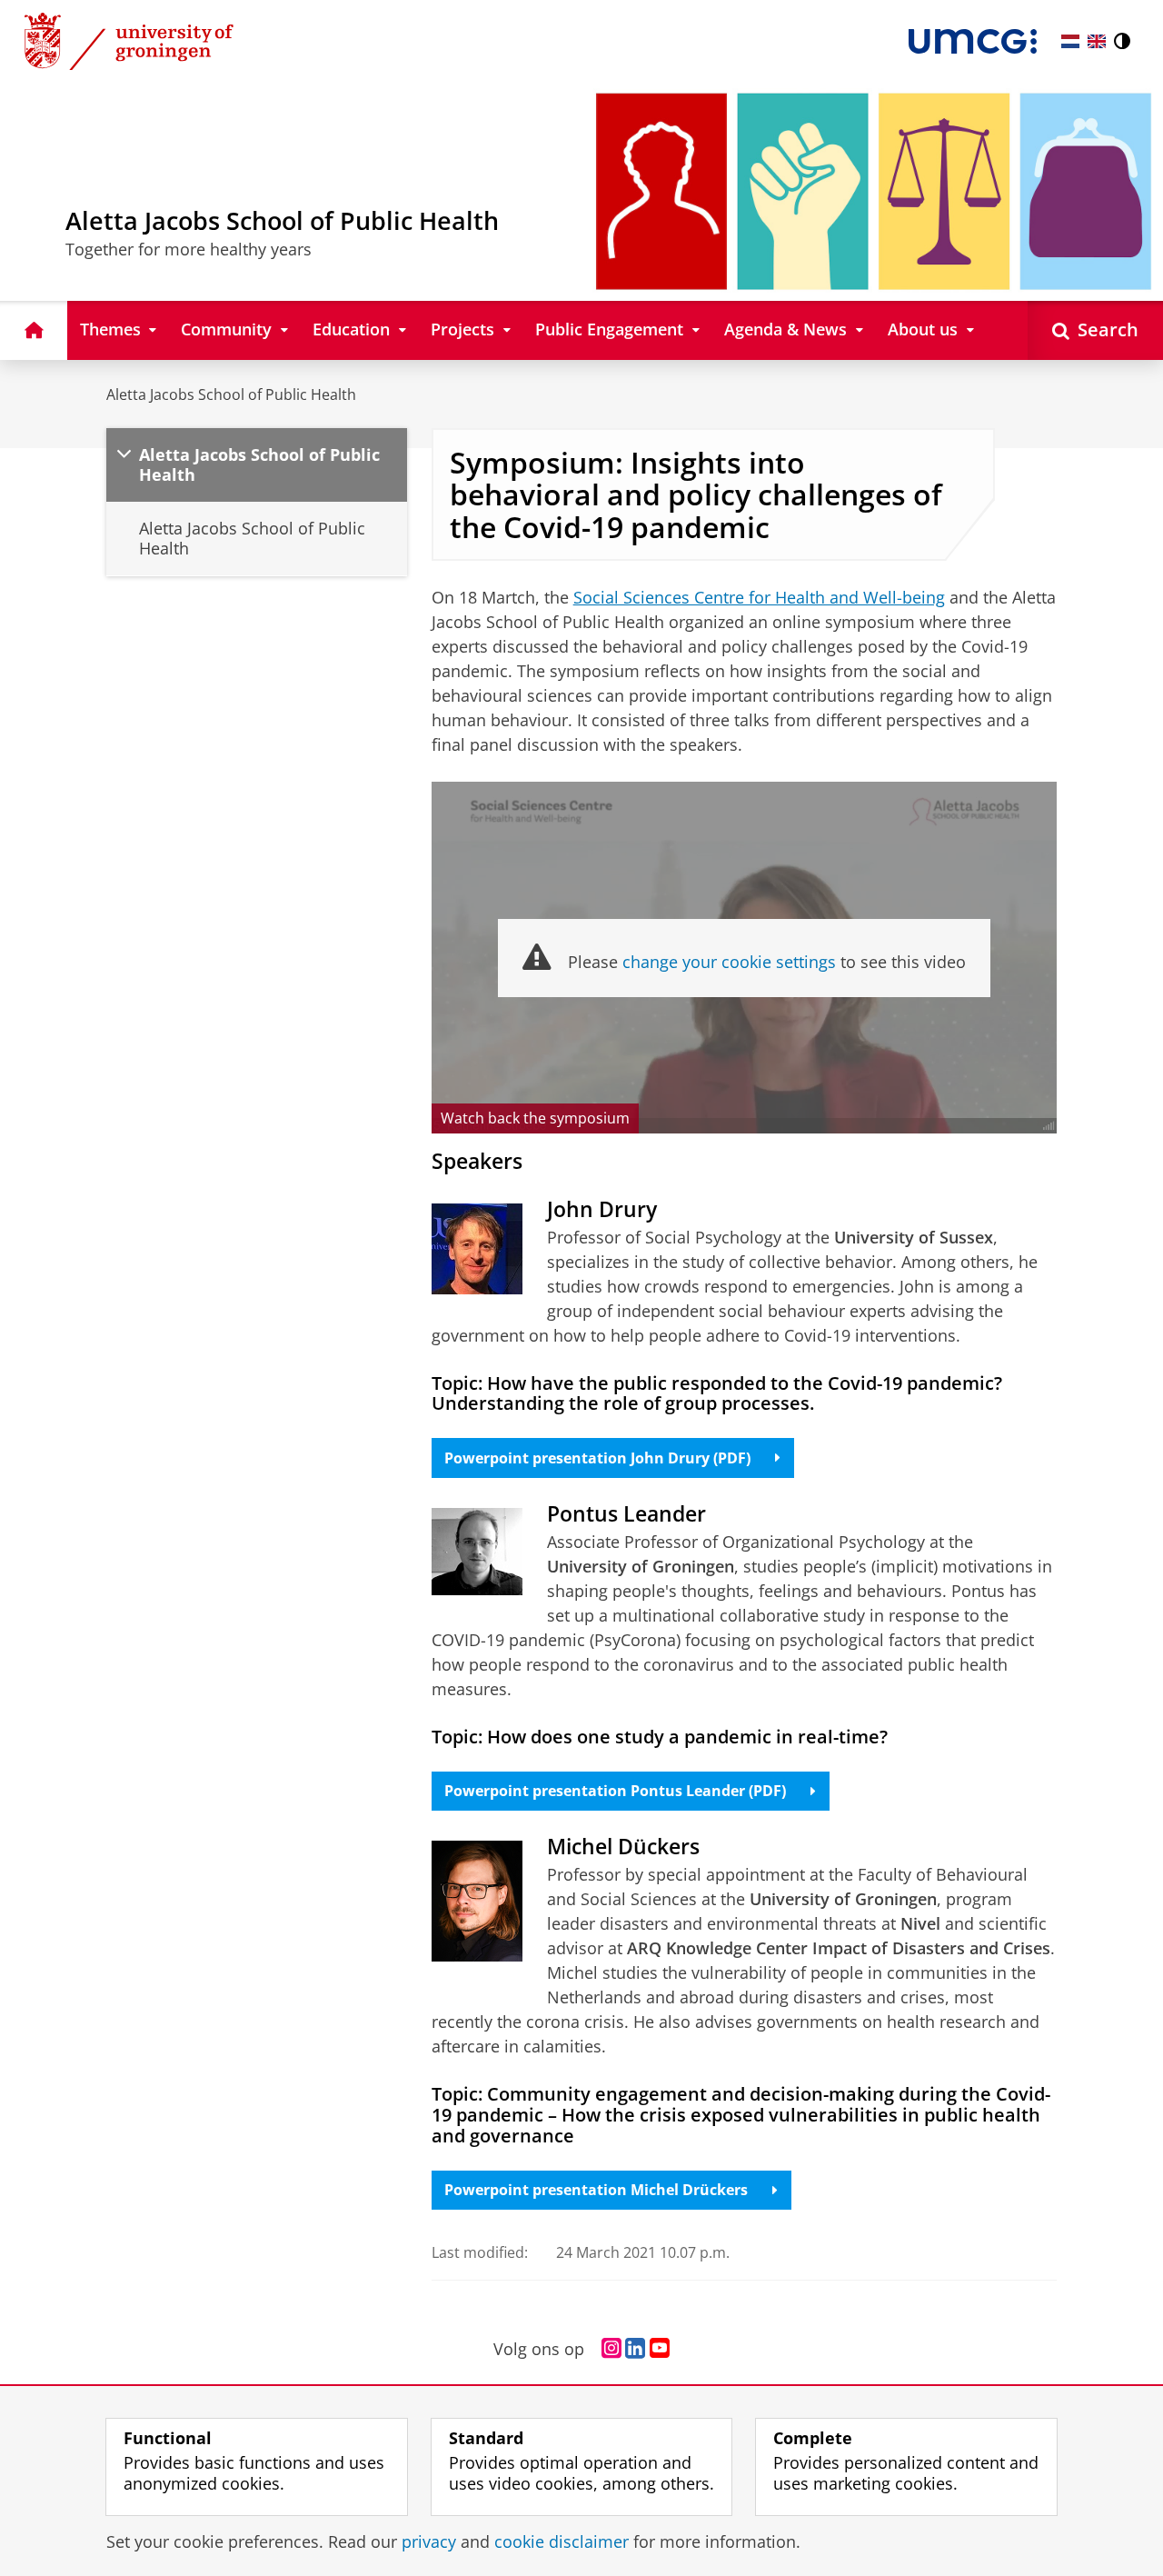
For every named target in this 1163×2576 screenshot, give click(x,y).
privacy (429, 2542)
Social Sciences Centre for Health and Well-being (759, 597)
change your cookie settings (729, 962)
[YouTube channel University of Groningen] (660, 2349)
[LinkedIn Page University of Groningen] (635, 2349)
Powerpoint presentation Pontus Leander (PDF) (615, 1791)
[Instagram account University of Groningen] (611, 2349)
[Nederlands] (1070, 41)
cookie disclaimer (562, 2542)
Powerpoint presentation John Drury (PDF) (597, 1458)
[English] (1097, 41)
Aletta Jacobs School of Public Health (231, 394)
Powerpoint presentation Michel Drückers (596, 2190)
